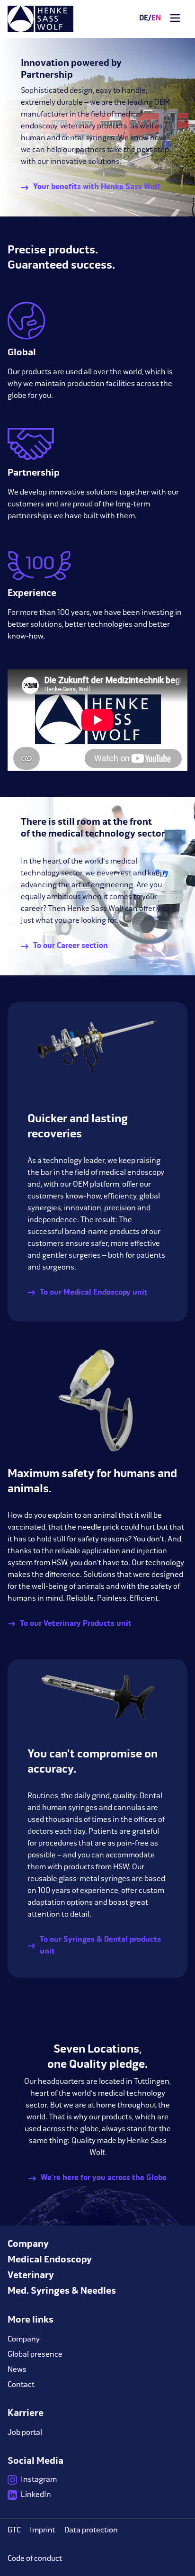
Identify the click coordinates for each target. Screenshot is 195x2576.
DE (144, 18)
